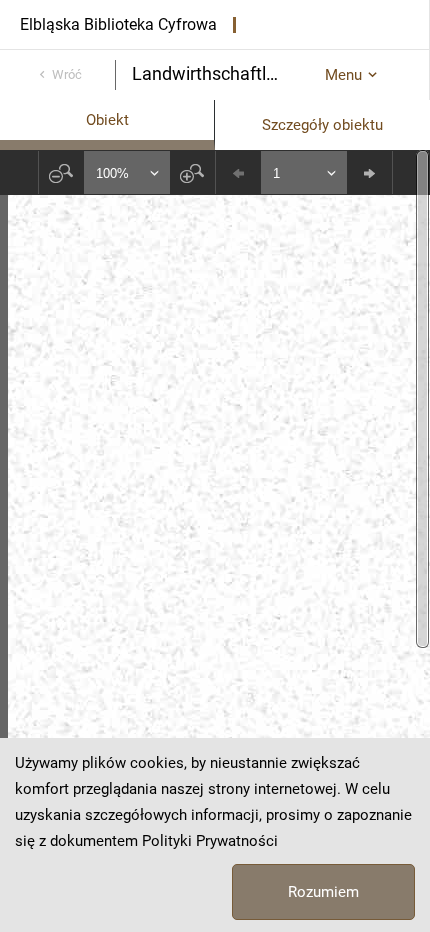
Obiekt (107, 120)
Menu (343, 75)
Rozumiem (323, 892)
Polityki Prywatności (210, 841)
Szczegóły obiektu (322, 125)
